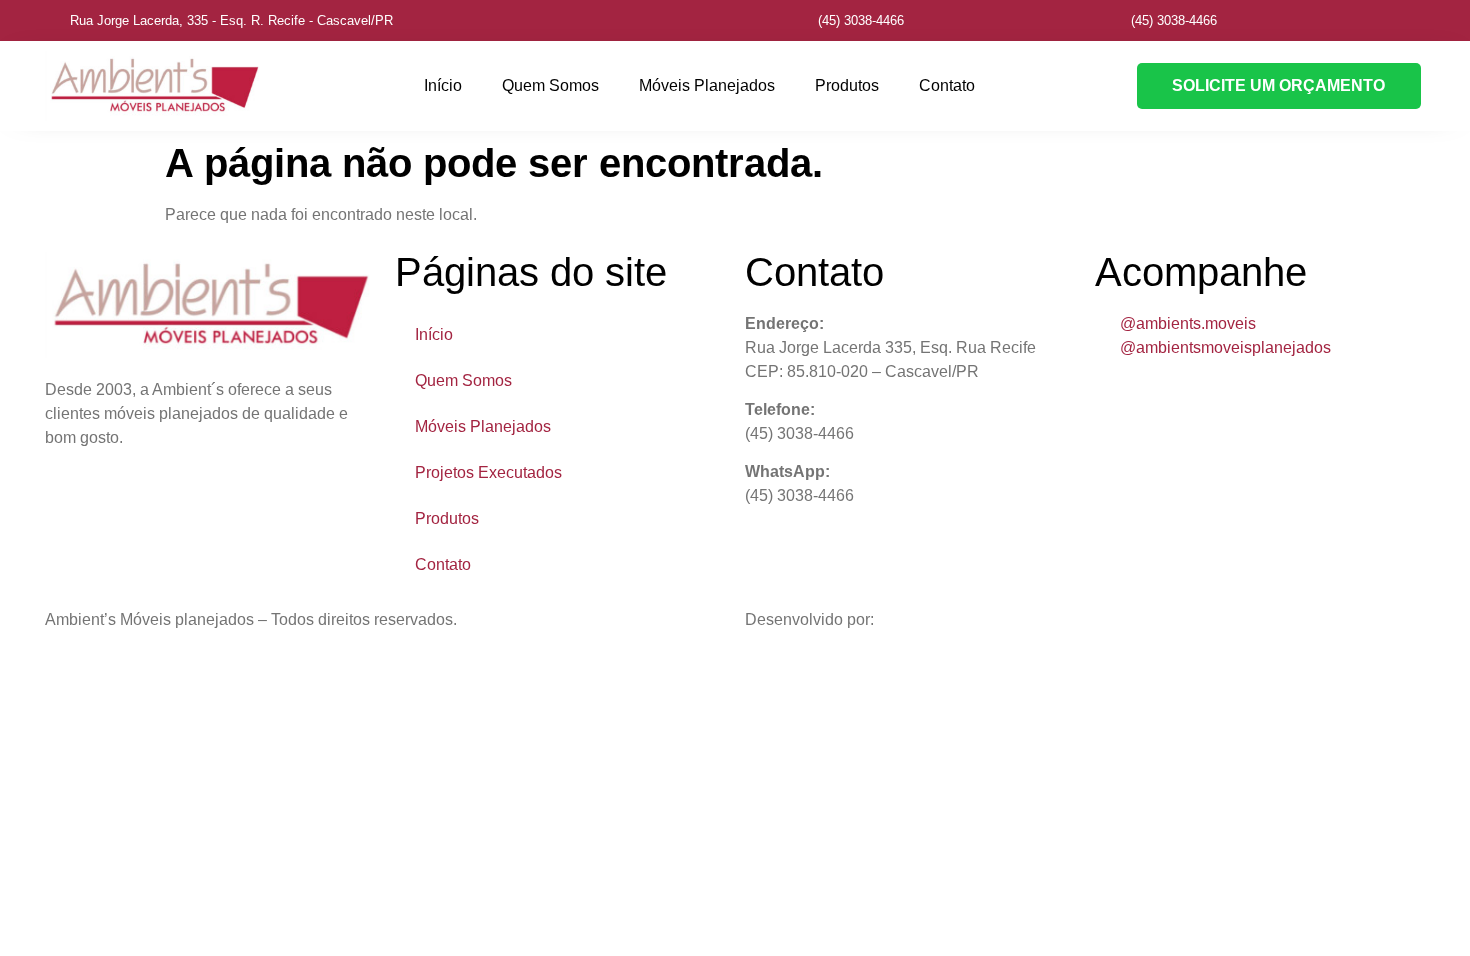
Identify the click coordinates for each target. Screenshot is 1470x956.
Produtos (847, 85)
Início (443, 85)
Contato (947, 85)
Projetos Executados (488, 472)
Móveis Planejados (707, 85)
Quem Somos (550, 85)
